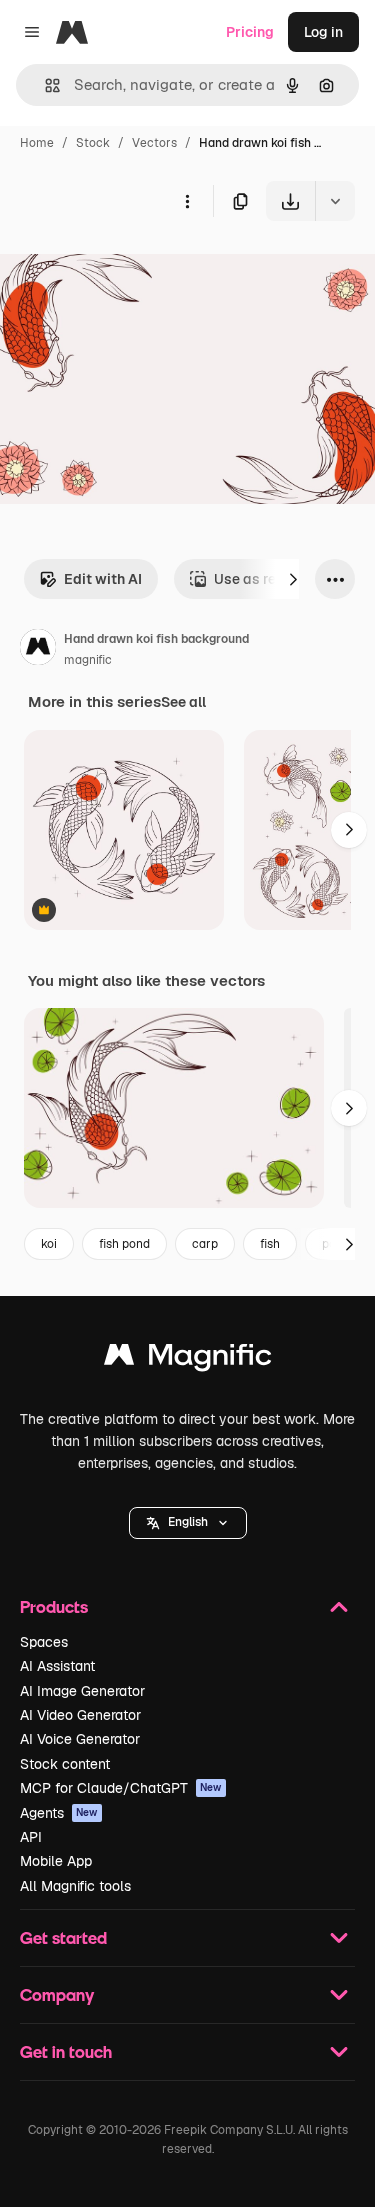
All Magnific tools (75, 1886)
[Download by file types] (335, 201)
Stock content (65, 1764)
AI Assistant (57, 1666)
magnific (88, 660)
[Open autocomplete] (44, 85)
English (188, 1522)
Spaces (44, 1642)
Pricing (250, 32)
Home (37, 143)
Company (57, 1994)
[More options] (187, 201)
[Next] (293, 579)
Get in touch (66, 2051)
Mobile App (56, 1861)
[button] (188, 1523)
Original (128, 267)
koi (49, 1244)
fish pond (124, 1244)
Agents (59, 1813)
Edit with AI (103, 579)
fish (270, 1244)
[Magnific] (188, 1359)
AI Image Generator (82, 1691)
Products (54, 1606)
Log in (323, 32)
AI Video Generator (80, 1715)
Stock (93, 143)
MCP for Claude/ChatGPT (121, 1788)
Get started (63, 1937)
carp (205, 1244)
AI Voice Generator (80, 1739)
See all (183, 702)
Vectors (154, 143)
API (31, 1837)
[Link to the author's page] (38, 650)
